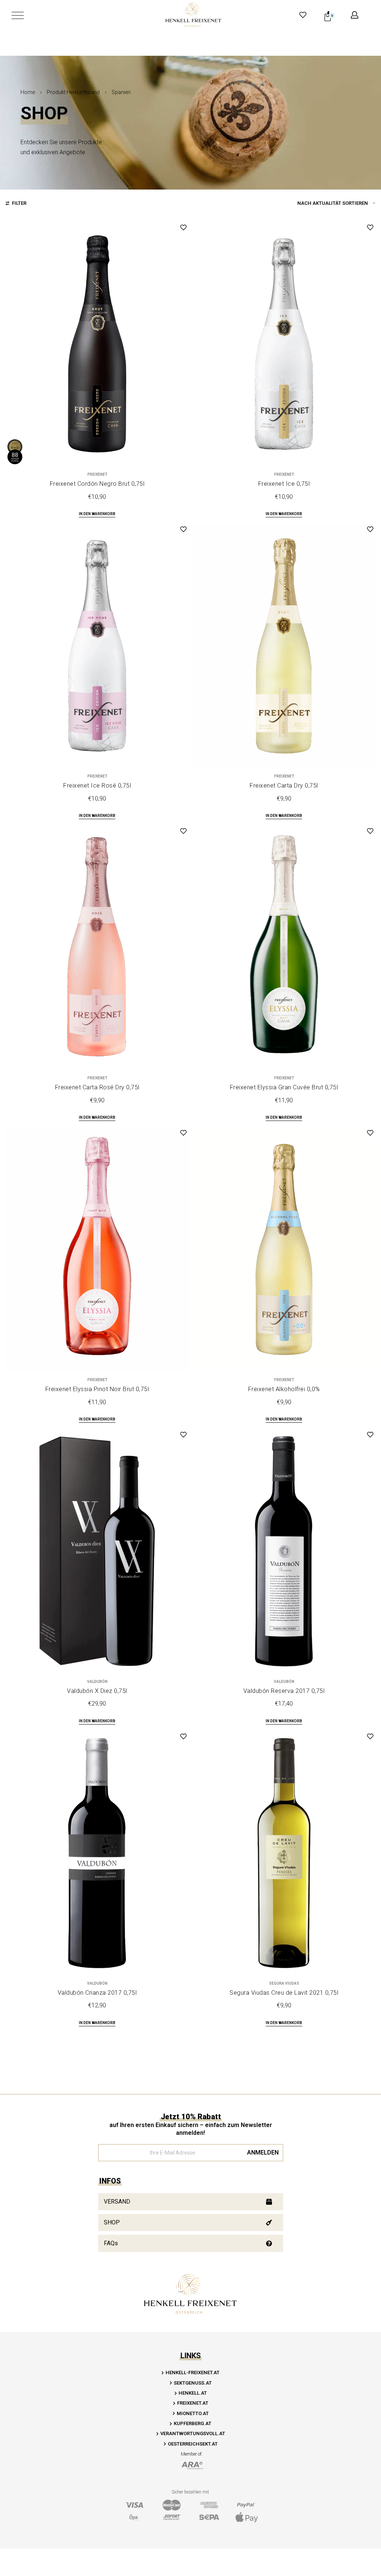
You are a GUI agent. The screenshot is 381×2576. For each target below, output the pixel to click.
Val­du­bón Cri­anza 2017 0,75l (97, 1993)
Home (28, 92)
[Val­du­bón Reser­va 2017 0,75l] (284, 1551)
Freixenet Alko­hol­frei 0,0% (284, 1389)
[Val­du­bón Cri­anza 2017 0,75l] (97, 1853)
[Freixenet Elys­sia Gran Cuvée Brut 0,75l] (284, 948)
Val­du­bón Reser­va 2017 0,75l (284, 1691)
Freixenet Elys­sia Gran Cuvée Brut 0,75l (284, 1087)
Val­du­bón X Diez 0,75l (97, 1691)
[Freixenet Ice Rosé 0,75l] (97, 646)
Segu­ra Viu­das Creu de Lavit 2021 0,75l (284, 1993)
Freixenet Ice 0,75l (284, 484)
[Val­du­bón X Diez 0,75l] (97, 1551)
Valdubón (97, 1682)
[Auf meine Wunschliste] (183, 227)
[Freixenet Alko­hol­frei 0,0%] (284, 1250)
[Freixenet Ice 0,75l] (284, 344)
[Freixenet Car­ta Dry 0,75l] (284, 646)
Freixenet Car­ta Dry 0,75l (284, 786)
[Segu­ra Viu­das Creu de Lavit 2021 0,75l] (284, 1853)
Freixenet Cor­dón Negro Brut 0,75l (97, 484)
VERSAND (117, 2202)
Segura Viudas (284, 1984)
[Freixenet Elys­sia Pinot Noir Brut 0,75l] (97, 1250)
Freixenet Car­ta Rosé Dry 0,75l (97, 1087)
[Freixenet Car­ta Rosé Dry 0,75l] (97, 948)
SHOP (112, 2222)
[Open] (18, 15)
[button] (97, 515)
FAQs (111, 2243)
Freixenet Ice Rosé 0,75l (97, 786)
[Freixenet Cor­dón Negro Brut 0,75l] (97, 344)
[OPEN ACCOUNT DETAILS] (355, 15)
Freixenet (97, 475)
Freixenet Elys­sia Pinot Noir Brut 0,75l (97, 1389)
